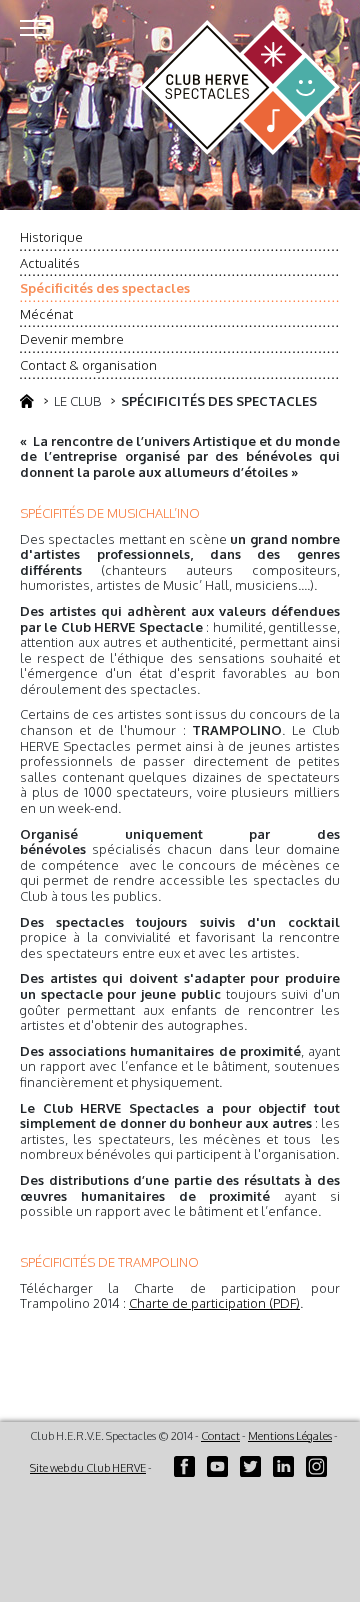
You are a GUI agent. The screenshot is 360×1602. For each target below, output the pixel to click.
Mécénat (46, 314)
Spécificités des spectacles (105, 288)
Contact (220, 1436)
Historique (51, 237)
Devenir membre (72, 339)
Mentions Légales (290, 1436)
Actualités (50, 263)
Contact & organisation (88, 365)
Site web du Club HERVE (88, 1468)
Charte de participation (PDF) (214, 1303)
